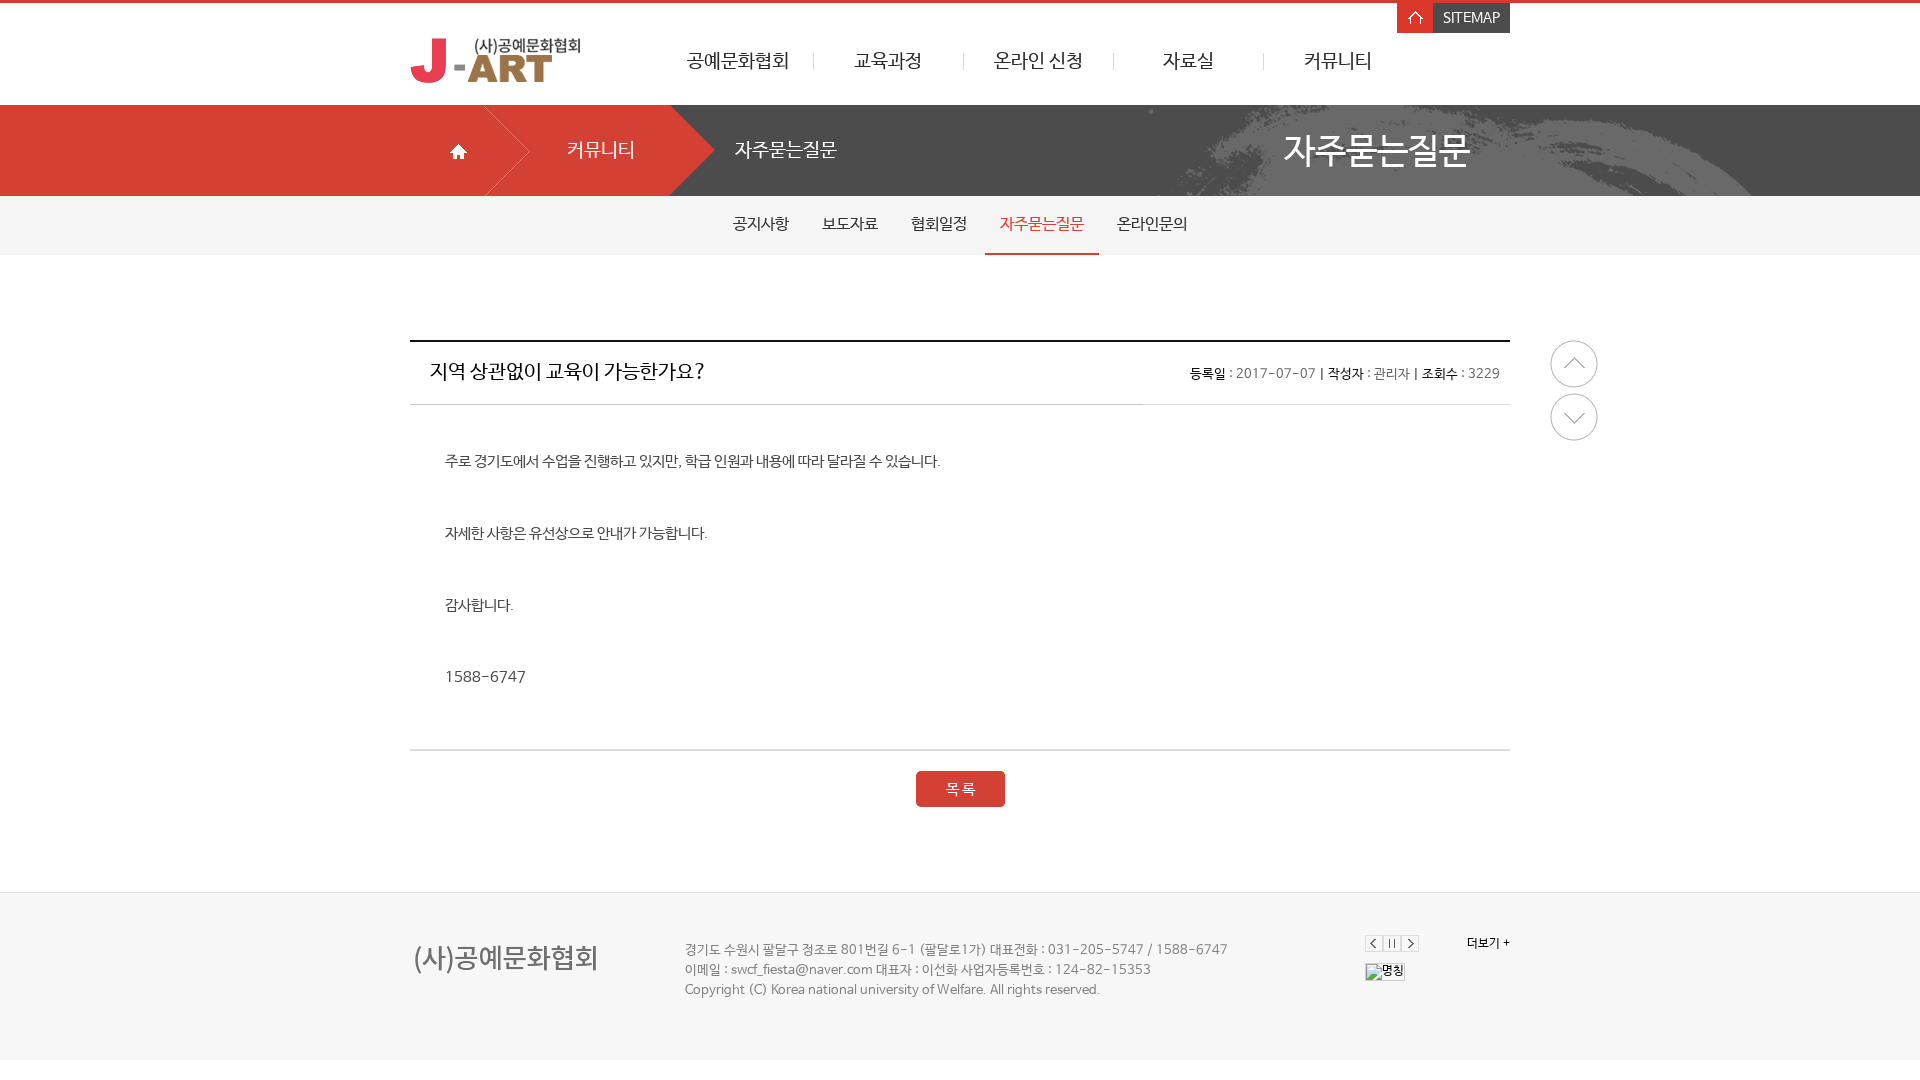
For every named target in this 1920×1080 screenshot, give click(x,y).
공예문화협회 (738, 62)
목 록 (960, 789)
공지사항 (761, 224)
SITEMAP (1471, 18)
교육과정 (888, 62)
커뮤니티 (1338, 62)
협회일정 (939, 224)
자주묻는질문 (1042, 224)
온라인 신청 (1038, 62)
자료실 (1188, 62)
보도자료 (850, 224)
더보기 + (1488, 944)
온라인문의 (1152, 224)
